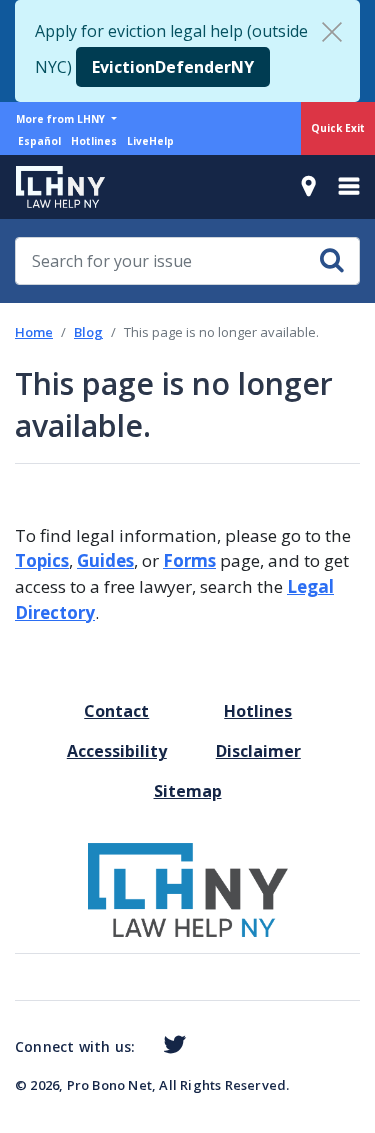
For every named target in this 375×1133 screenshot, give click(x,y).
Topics (42, 560)
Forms (189, 560)
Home (34, 332)
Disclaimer (258, 751)
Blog (88, 332)
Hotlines (94, 141)
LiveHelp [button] (150, 141)
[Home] (52, 187)
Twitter (170, 1045)
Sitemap (188, 791)
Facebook (143, 1049)
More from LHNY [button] (62, 119)
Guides (105, 560)
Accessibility (117, 751)
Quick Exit (338, 128)
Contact (116, 711)
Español (39, 141)
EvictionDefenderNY (173, 67)
